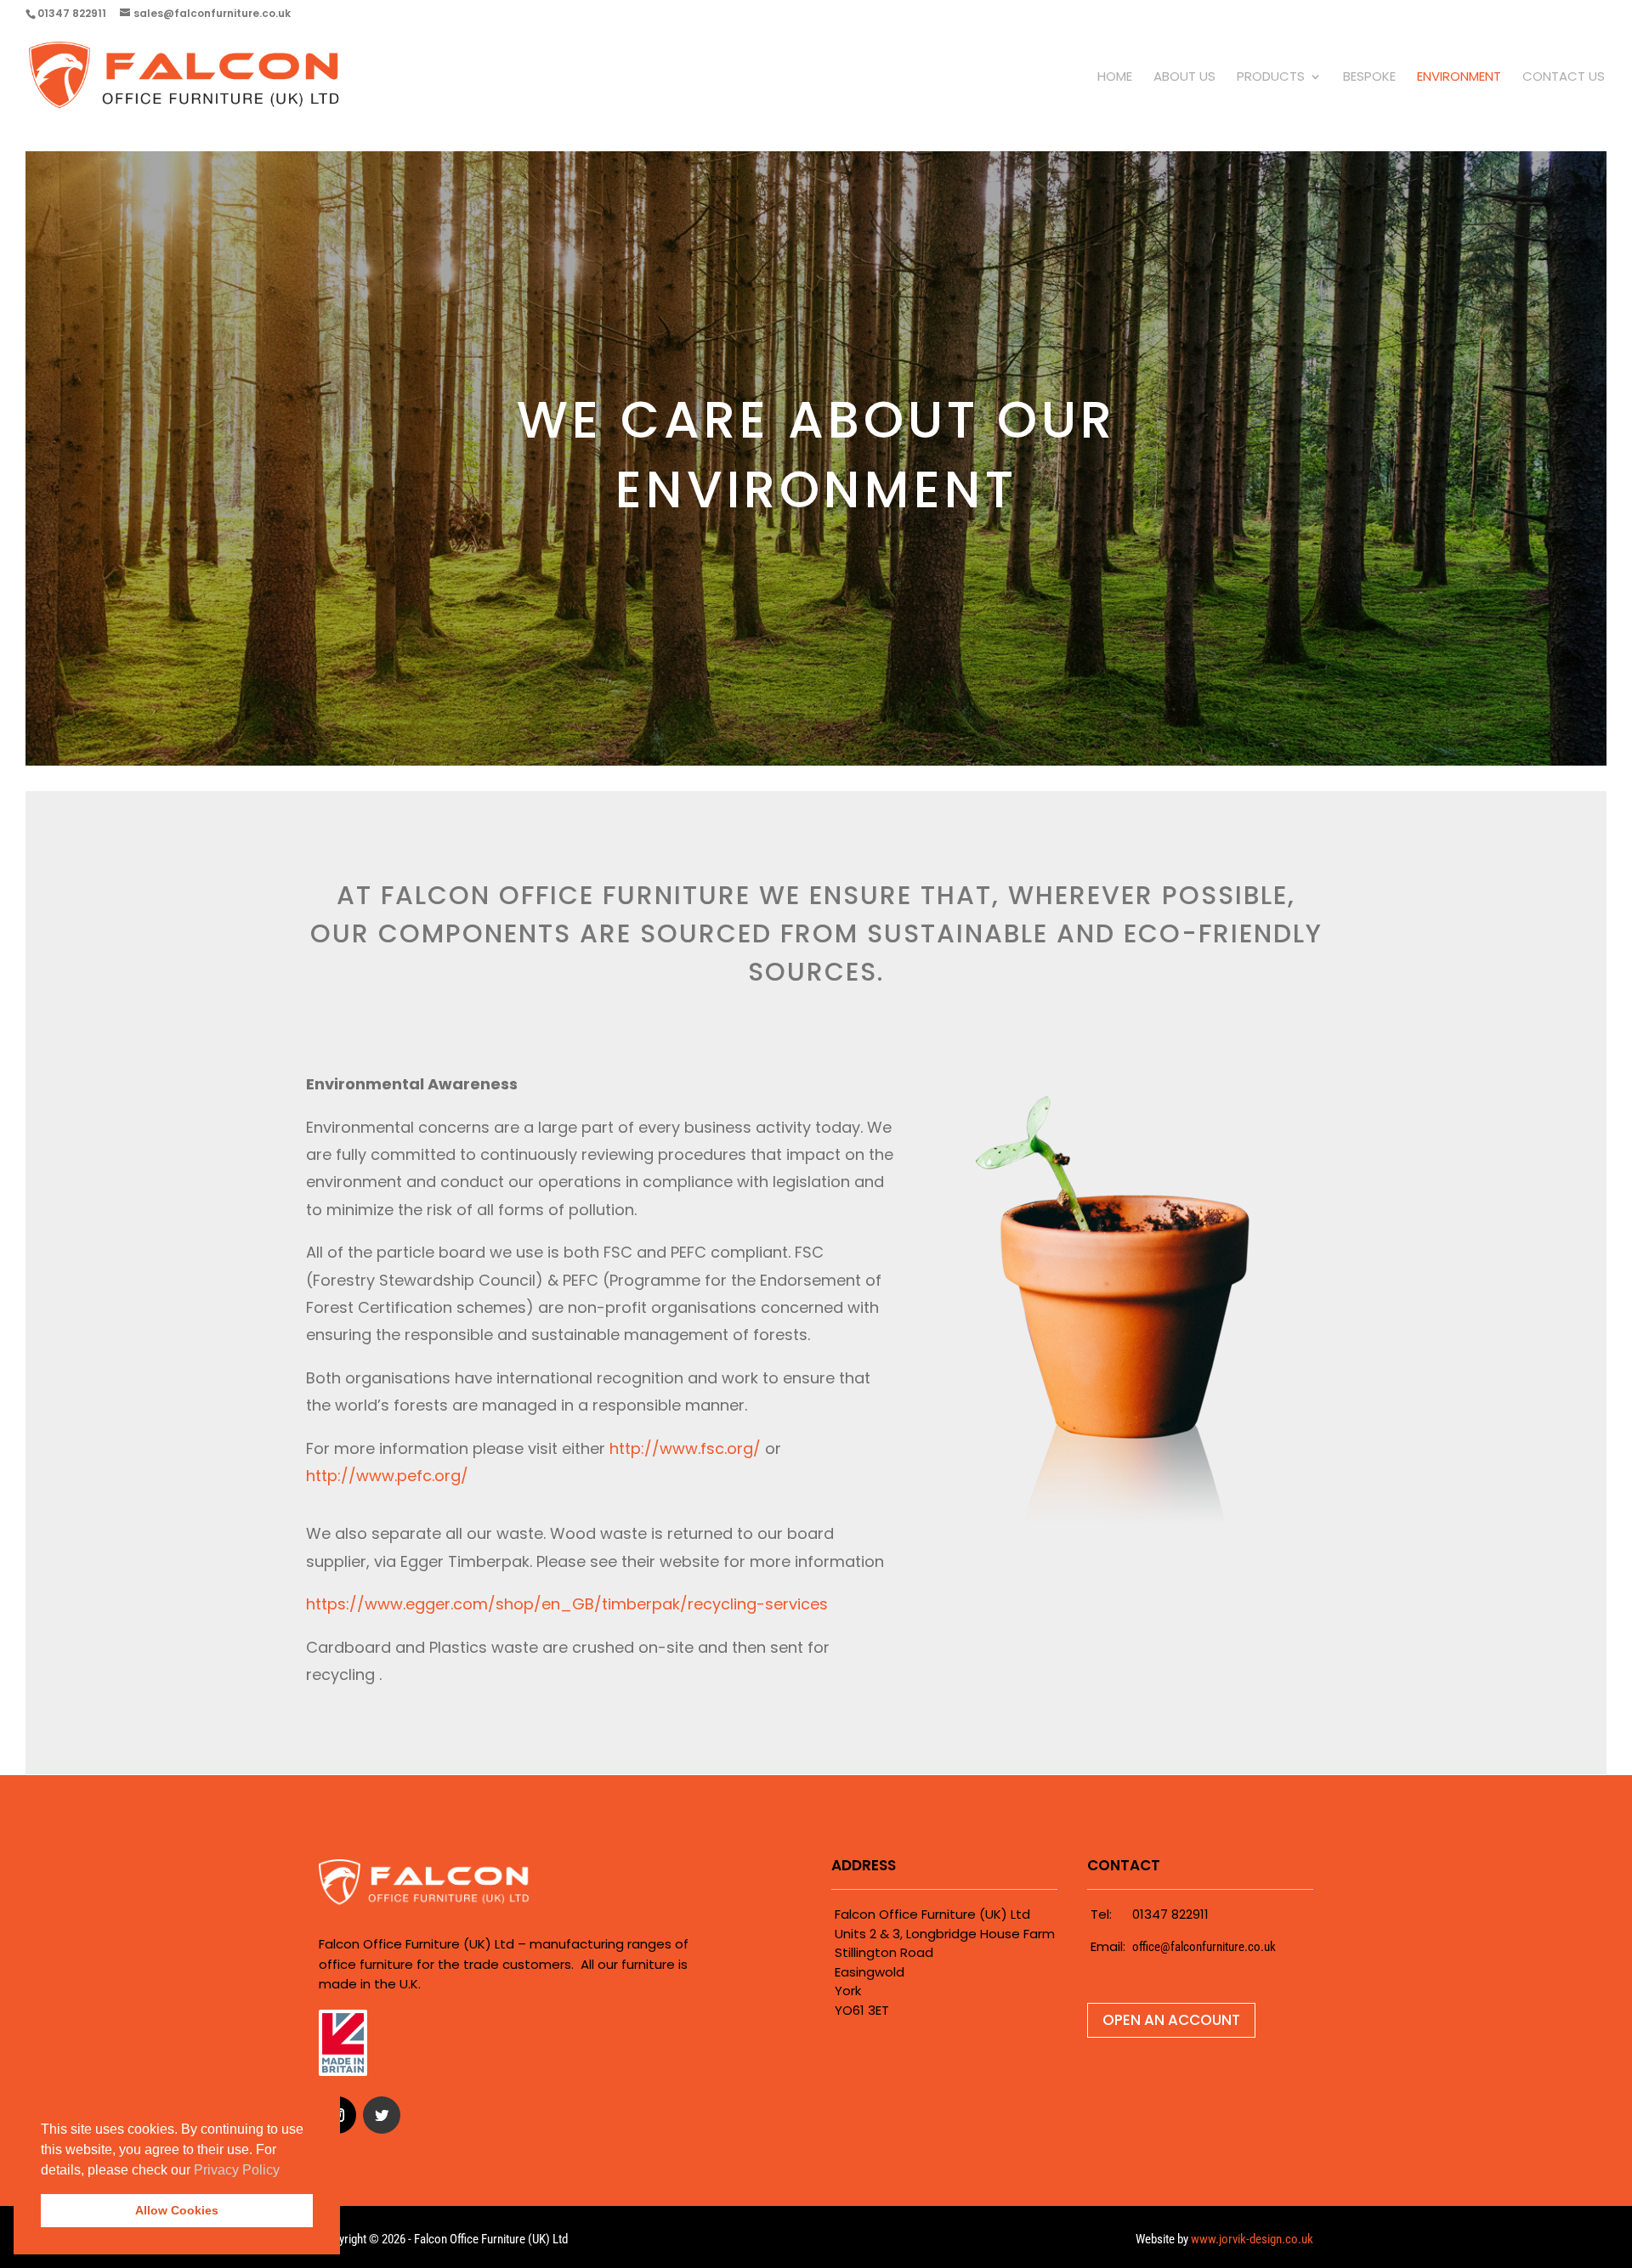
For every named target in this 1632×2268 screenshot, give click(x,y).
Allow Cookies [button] (177, 2210)
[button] (286, 2171)
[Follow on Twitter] (382, 2115)
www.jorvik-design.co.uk (1252, 2239)
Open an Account (1171, 2020)
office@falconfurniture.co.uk (1204, 1947)
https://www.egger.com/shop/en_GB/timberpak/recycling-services (567, 1604)
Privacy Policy (237, 2170)
